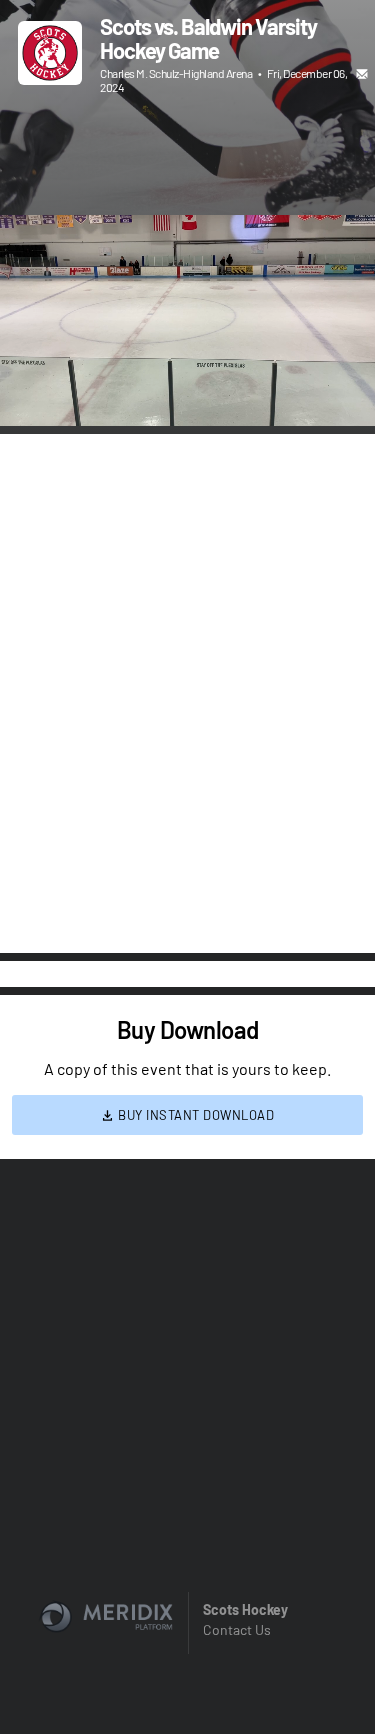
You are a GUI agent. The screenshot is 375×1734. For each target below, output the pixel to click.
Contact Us (237, 1629)
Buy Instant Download (195, 1115)
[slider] (187, 354)
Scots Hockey (245, 1609)
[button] (36, 390)
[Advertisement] (187, 157)
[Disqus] (187, 692)
